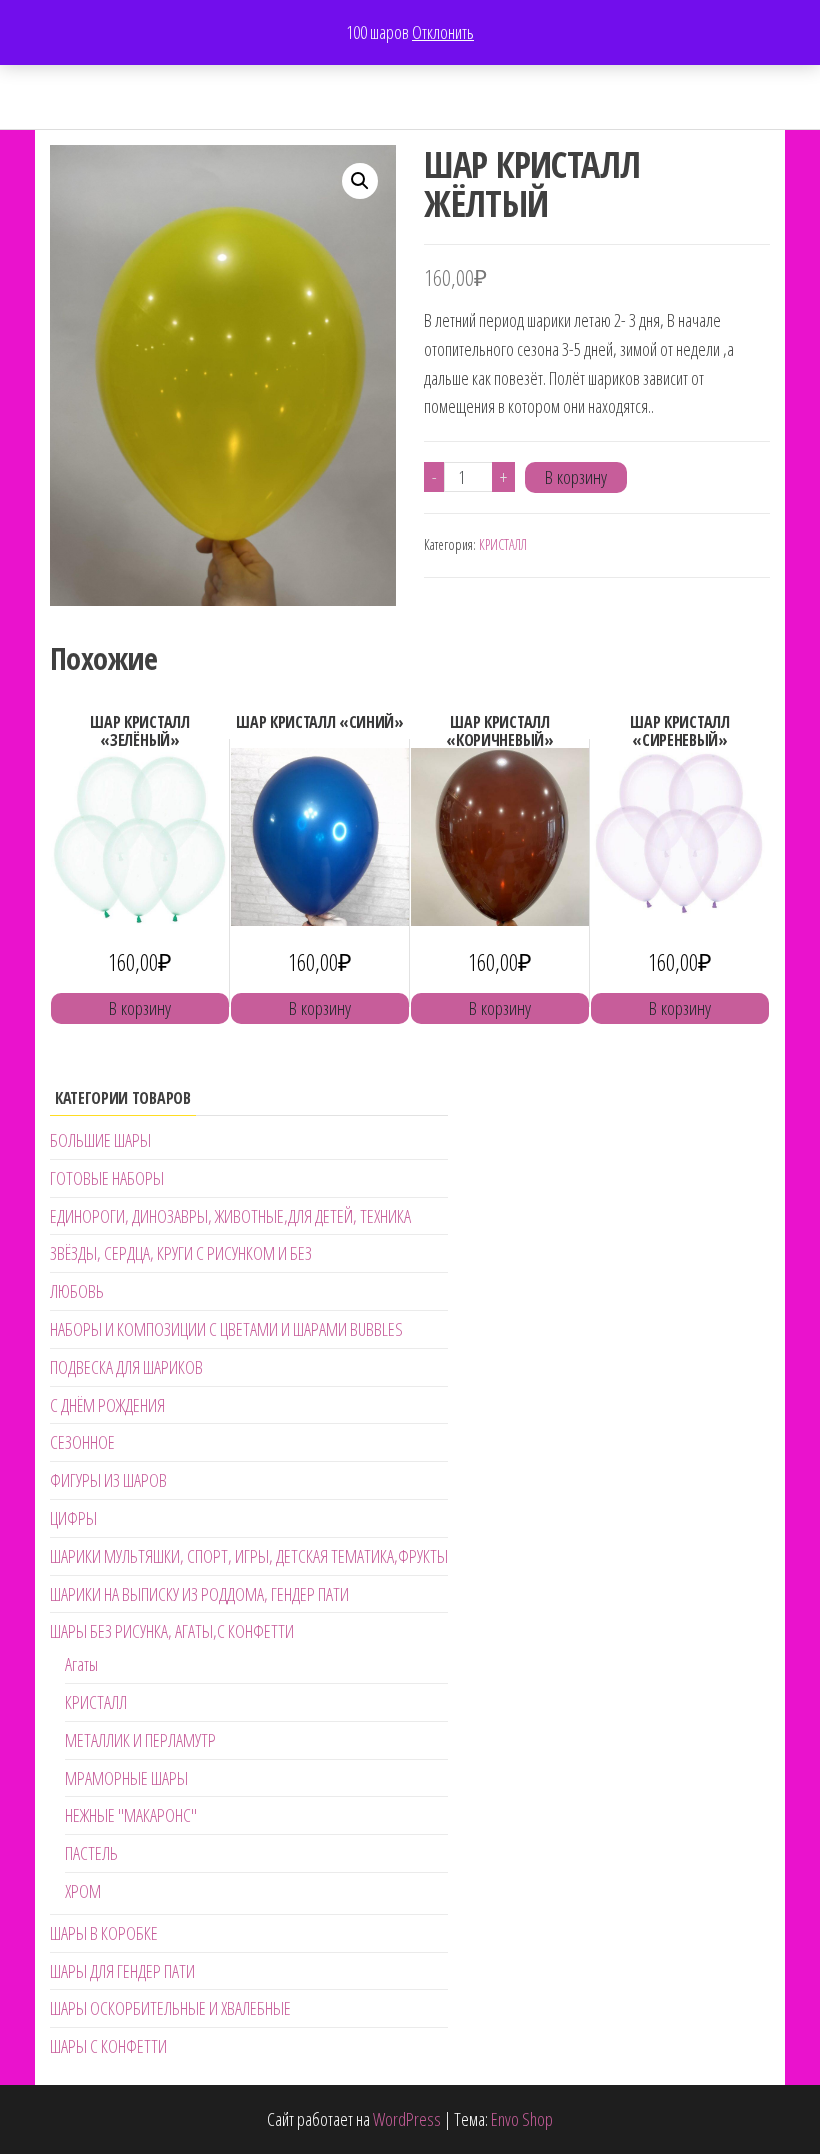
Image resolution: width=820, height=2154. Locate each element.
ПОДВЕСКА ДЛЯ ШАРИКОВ (126, 1367)
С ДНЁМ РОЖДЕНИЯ (107, 1405)
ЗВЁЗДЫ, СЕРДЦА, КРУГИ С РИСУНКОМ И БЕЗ (181, 1253)
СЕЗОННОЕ (82, 1442)
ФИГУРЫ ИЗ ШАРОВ (108, 1480)
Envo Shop (522, 2119)
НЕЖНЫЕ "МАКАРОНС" (131, 1815)
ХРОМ (83, 1891)
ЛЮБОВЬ (77, 1291)
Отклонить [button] (443, 32)
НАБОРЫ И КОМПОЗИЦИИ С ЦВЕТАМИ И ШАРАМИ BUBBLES (226, 1329)
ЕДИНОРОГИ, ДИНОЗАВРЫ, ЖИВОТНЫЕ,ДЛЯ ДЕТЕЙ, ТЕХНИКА (230, 1216)
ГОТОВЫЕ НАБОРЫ (107, 1178)
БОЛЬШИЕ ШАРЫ (100, 1140)
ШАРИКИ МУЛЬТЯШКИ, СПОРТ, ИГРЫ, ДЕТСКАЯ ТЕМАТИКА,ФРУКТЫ (249, 1556)
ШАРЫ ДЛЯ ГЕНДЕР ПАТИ (122, 1971)
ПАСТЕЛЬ (91, 1853)
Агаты (81, 1664)
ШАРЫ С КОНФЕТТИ (108, 2046)
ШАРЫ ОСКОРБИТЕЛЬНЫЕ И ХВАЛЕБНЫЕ (170, 2008)
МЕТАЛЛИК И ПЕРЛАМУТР (140, 1740)
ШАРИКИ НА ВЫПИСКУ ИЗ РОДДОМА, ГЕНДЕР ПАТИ (199, 1594)
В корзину (576, 477)
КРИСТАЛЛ (503, 544)
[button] (360, 181)
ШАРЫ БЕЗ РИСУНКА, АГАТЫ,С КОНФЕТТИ (172, 1631)
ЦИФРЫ (73, 1518)
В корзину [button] (140, 1008)
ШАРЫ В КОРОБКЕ (104, 1933)
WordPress (407, 2119)
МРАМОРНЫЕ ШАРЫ (126, 1778)
